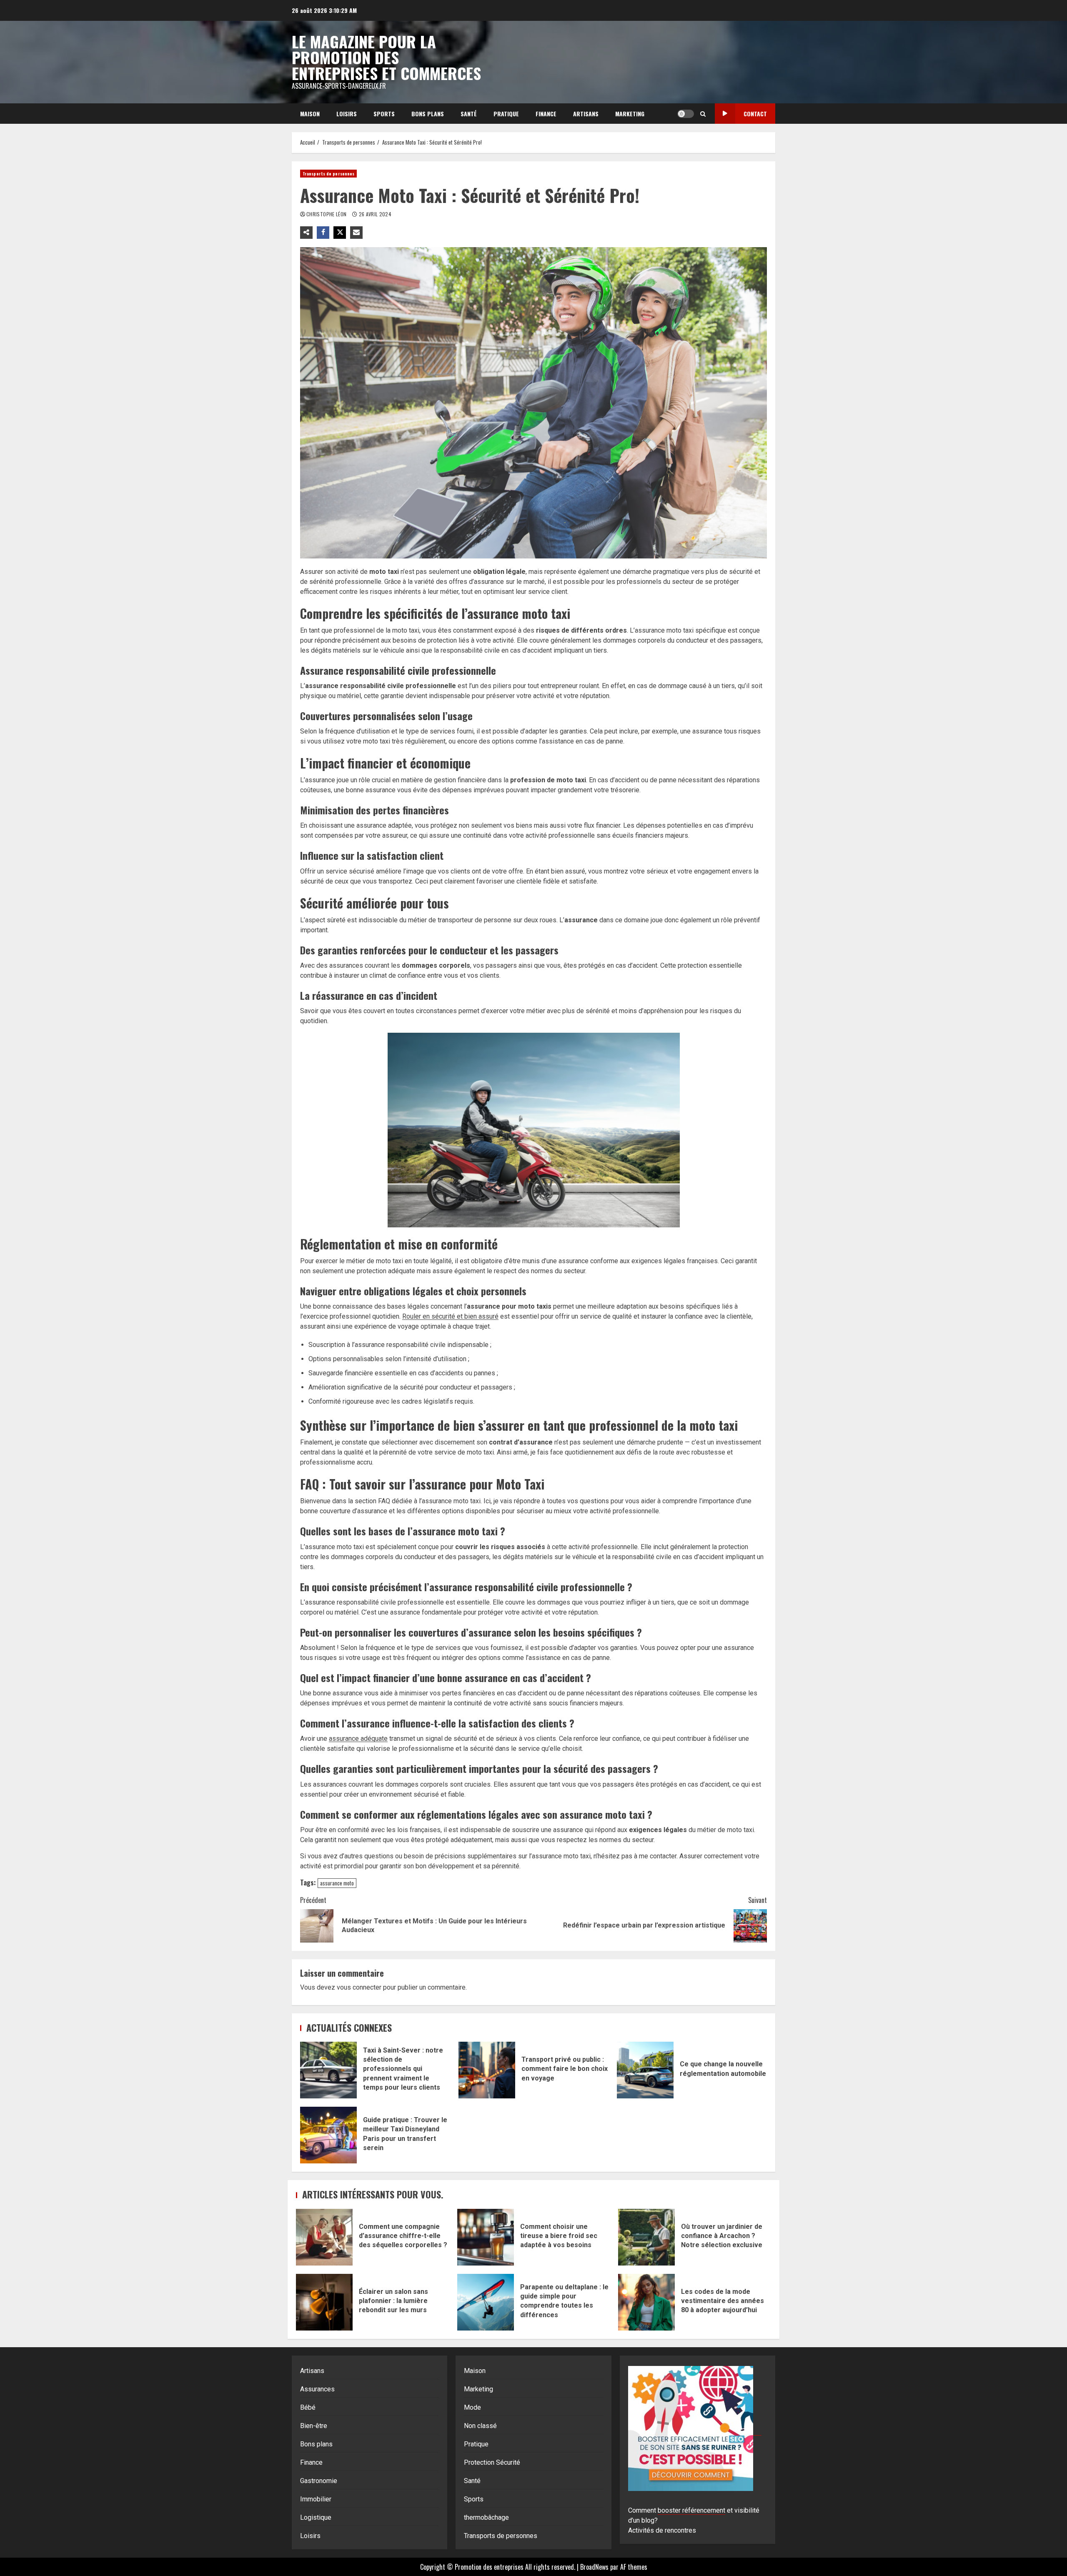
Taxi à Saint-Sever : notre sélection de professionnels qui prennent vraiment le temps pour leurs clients (328, 2070)
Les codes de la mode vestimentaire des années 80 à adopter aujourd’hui (646, 2302)
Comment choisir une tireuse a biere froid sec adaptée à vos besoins (486, 2237)
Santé (469, 114)
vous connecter (359, 1987)
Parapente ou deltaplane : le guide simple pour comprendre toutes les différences (486, 2302)
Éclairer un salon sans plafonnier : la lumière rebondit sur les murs (324, 2302)
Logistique (316, 2517)
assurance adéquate (358, 1739)
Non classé (480, 2426)
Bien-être (314, 2426)
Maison (310, 114)
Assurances (317, 2389)
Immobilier (316, 2499)
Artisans (586, 114)
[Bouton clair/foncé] (686, 114)
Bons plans (428, 114)
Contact (755, 114)
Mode (472, 2407)
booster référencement (691, 2510)
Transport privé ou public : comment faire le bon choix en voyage (487, 2070)
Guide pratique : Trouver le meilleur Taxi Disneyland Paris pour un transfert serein (328, 2135)
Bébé (308, 2407)
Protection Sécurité (492, 2462)
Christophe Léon (327, 214)
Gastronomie (319, 2481)
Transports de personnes (328, 174)
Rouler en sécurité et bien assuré (450, 1316)
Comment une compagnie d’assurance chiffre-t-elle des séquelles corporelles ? (324, 2237)
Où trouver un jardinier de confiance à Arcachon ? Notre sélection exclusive (646, 2237)
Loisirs (347, 114)
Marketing (630, 114)
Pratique (506, 114)
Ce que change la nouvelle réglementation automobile (645, 2070)
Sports (384, 114)
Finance (546, 114)
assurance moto (337, 1883)
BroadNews (594, 2567)
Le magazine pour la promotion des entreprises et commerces (386, 57)
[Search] (703, 114)
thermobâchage (486, 2517)
